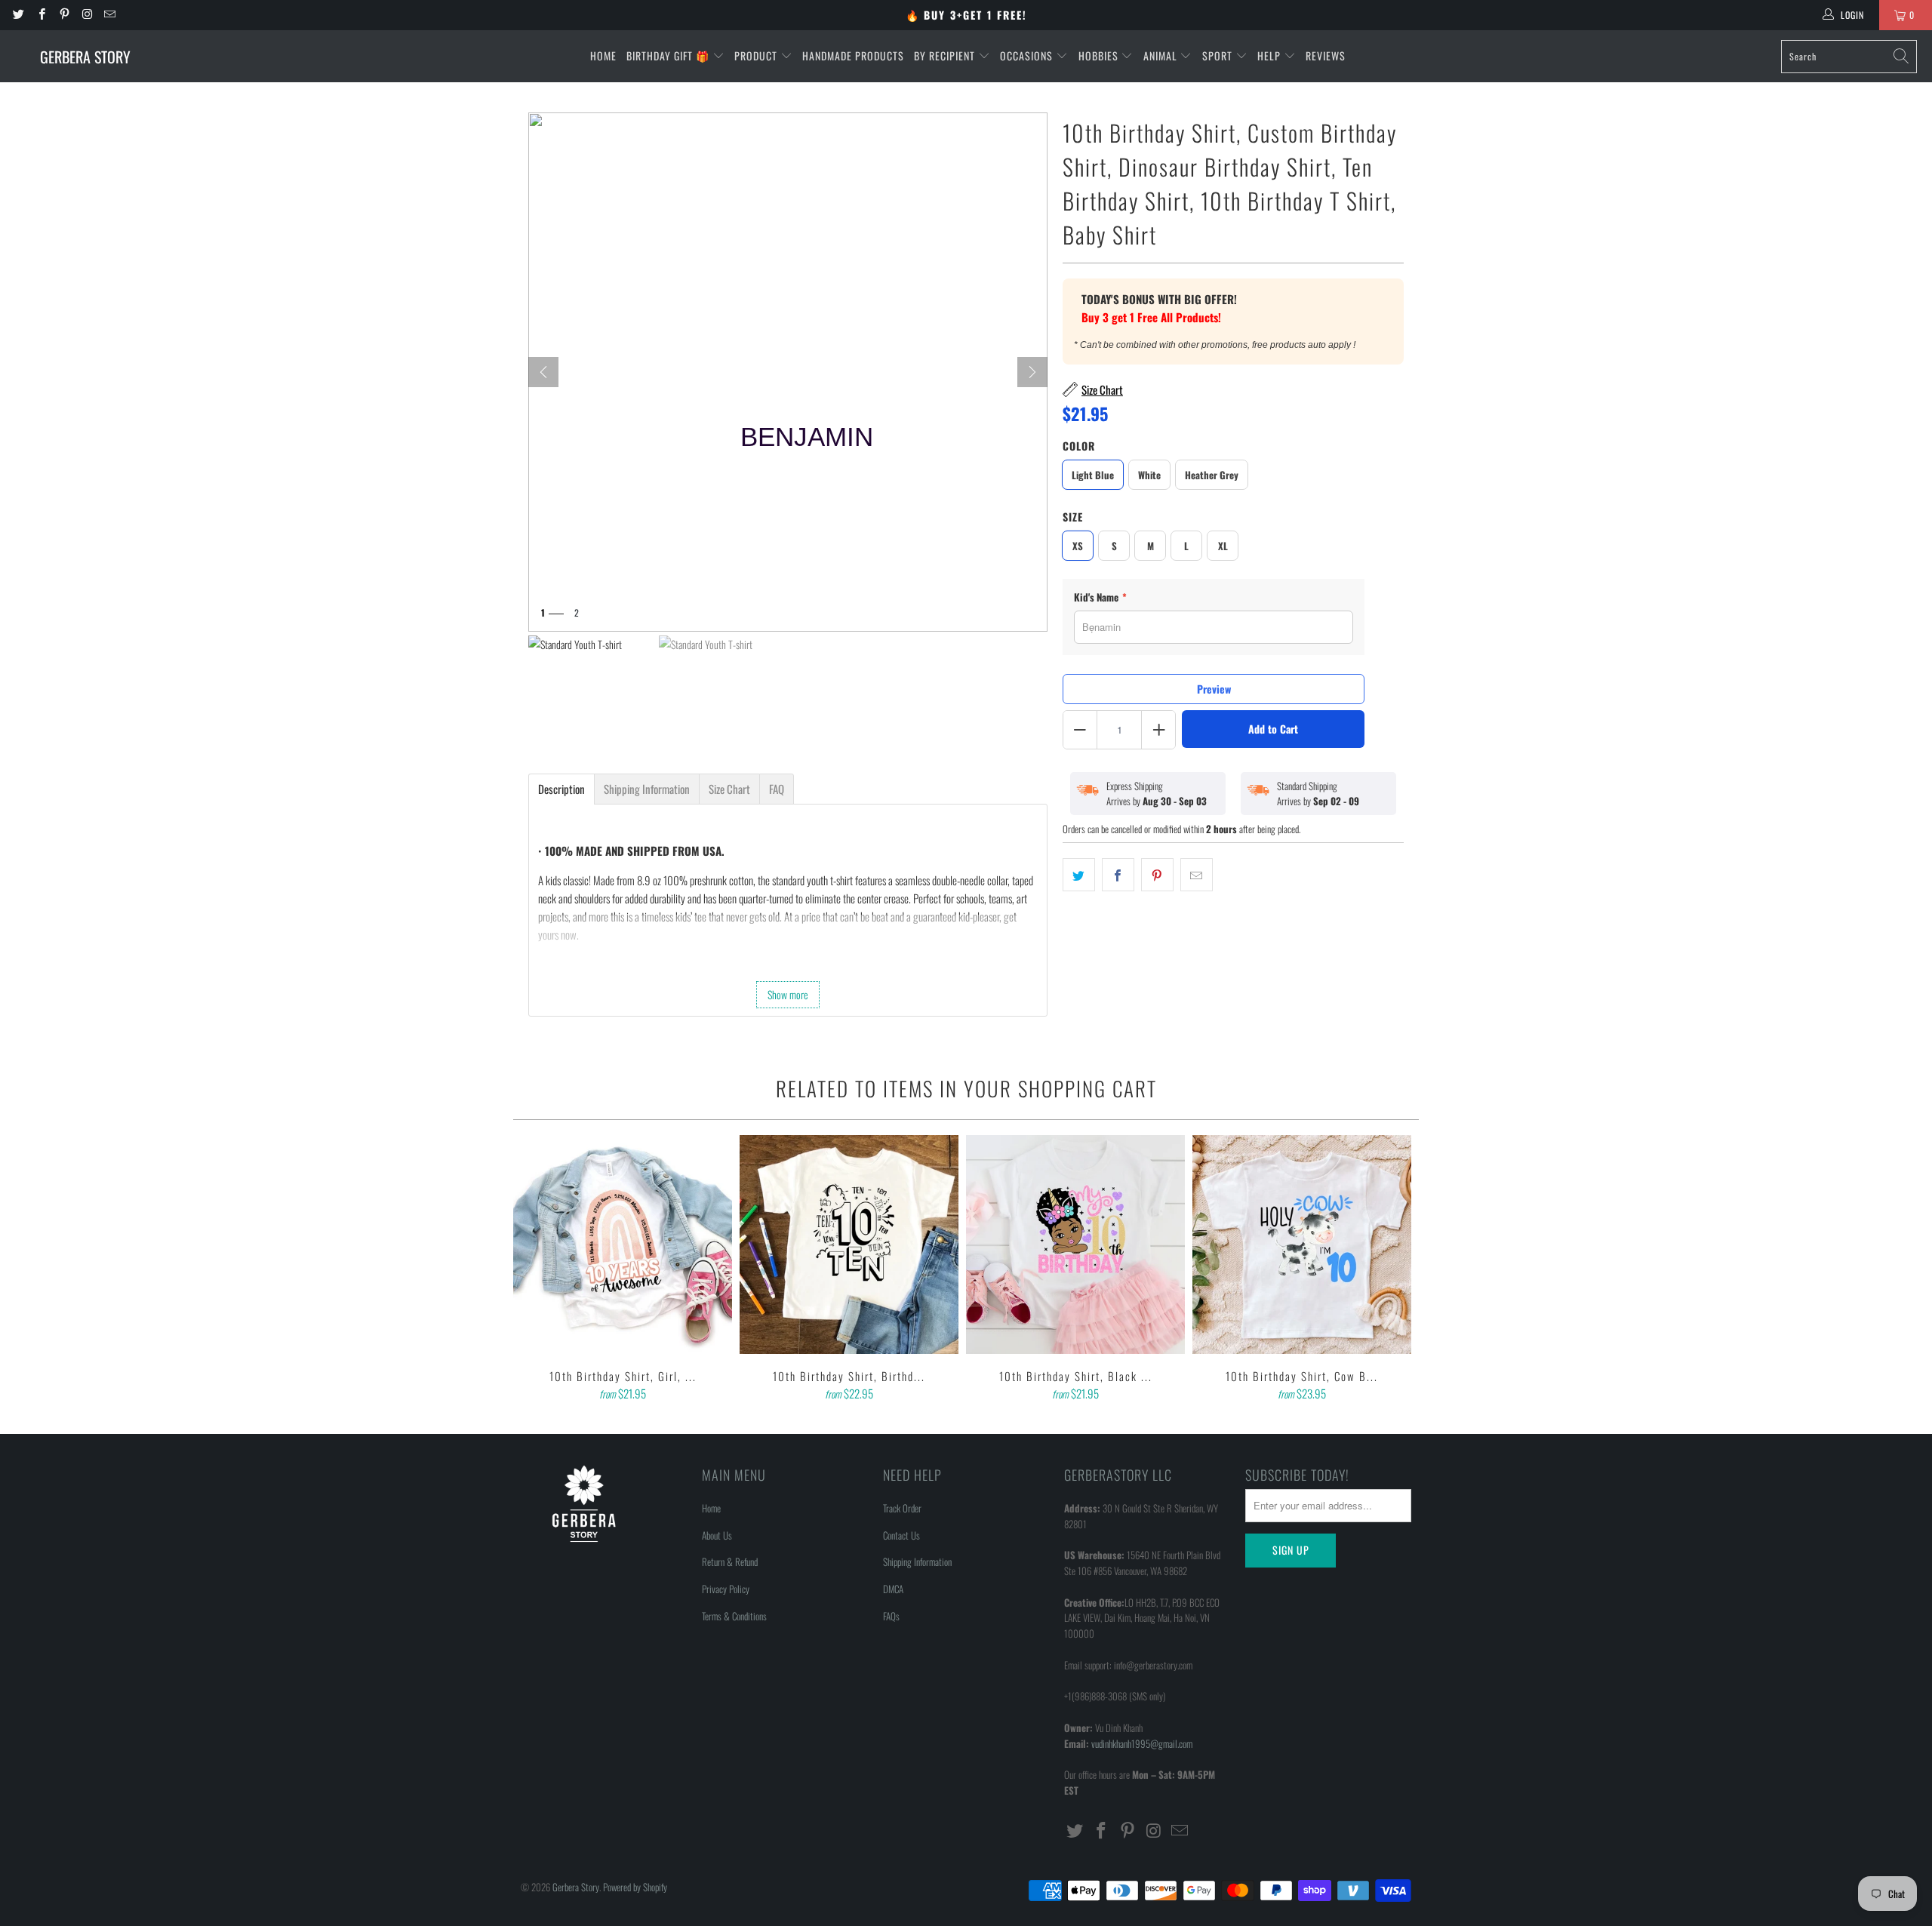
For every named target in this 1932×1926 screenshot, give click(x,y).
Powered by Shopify (635, 1887)
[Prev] (543, 372)
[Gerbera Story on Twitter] (18, 15)
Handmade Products (853, 55)
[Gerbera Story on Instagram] (86, 15)
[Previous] (535, 1269)
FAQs (891, 1616)
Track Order (902, 1508)
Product (757, 55)
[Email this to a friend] (1197, 875)
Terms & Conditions (734, 1616)
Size (1073, 517)
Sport (1219, 55)
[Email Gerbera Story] (109, 15)
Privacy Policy (726, 1589)
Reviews (1326, 55)
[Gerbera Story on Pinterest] (64, 15)
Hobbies (1100, 55)
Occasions (1028, 55)
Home (603, 55)
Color (1079, 446)
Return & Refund (730, 1561)
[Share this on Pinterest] (1157, 875)
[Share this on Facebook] (1118, 875)
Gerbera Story (576, 1887)
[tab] (561, 789)
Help (1271, 55)
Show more (788, 994)
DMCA (893, 1589)
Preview (1214, 689)
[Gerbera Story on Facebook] (40, 15)
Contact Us (901, 1535)
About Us (717, 1535)
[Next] (1032, 372)
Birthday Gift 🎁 (669, 55)
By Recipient (946, 55)
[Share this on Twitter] (1079, 875)
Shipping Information (917, 1561)
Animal (1162, 55)
